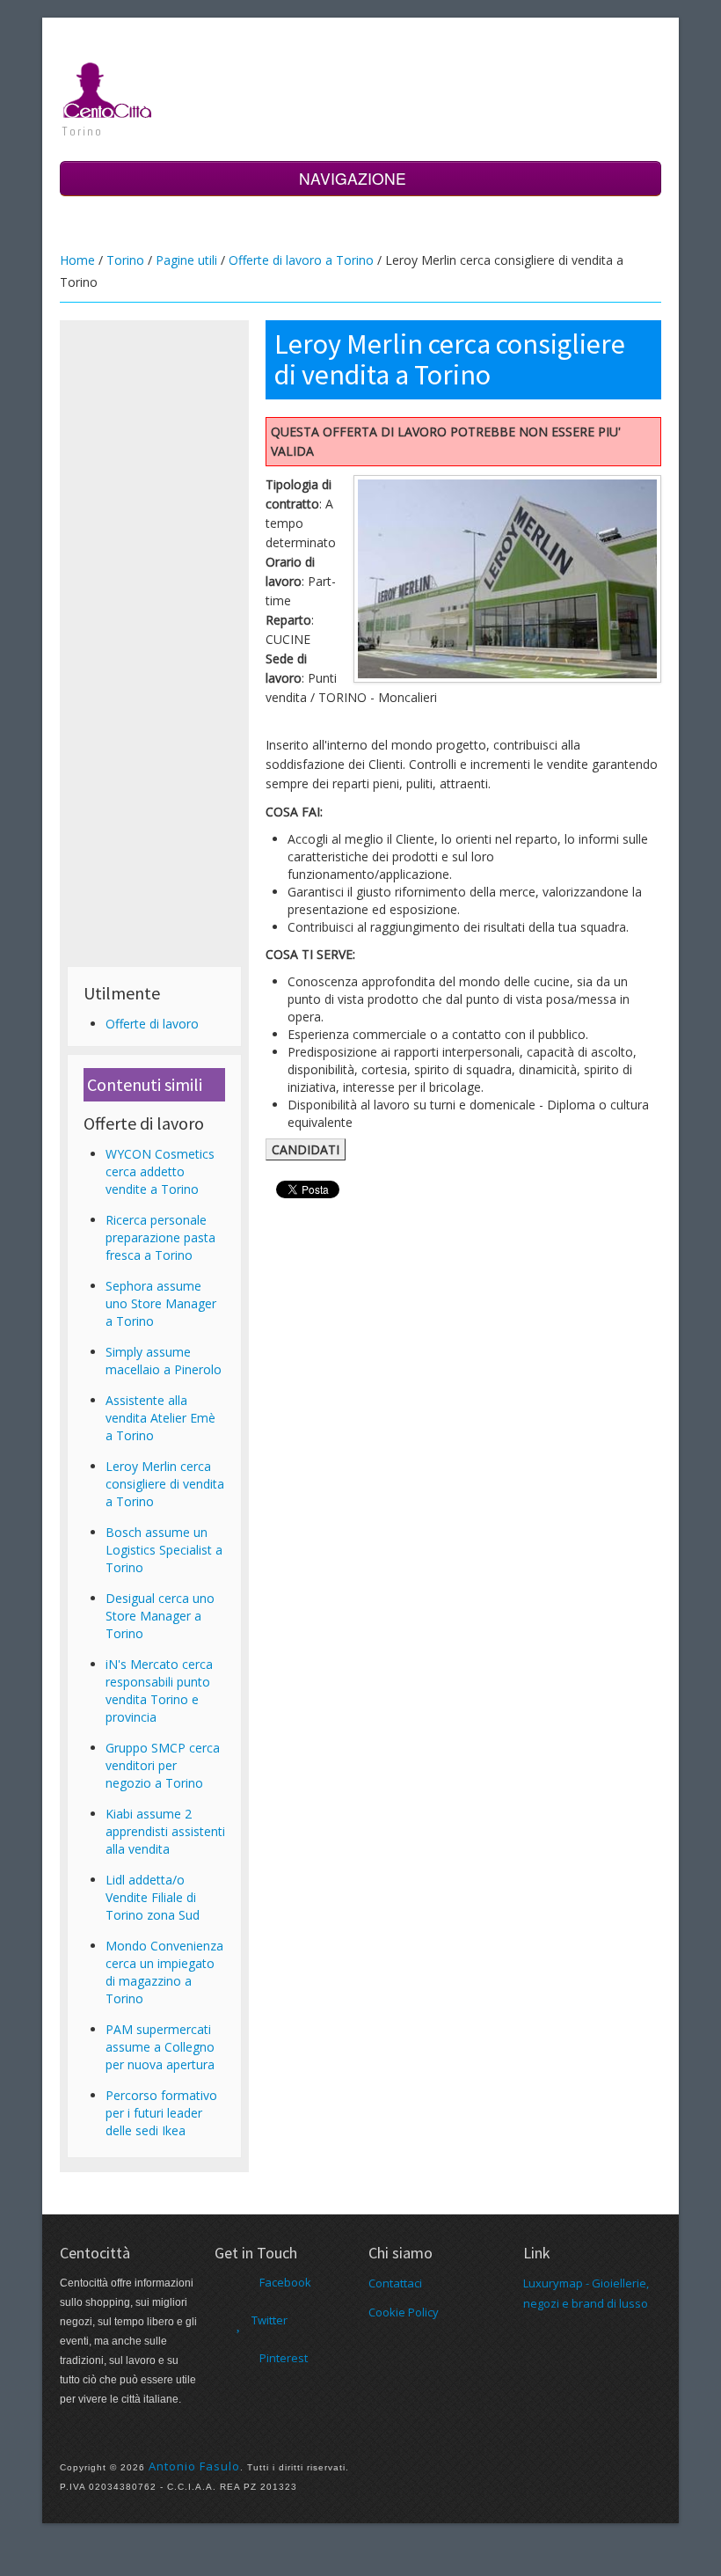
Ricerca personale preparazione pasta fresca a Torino (160, 1237)
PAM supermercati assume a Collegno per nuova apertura (160, 2047)
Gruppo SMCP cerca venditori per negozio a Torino (163, 1765)
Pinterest (284, 2358)
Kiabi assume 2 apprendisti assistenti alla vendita (165, 1831)
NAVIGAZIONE (355, 178)
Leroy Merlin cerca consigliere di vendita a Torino (165, 1484)
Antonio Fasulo (194, 2466)
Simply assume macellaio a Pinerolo (164, 1361)
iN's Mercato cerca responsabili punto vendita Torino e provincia (159, 1690)
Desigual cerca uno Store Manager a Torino (160, 1616)
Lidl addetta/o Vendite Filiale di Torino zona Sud (153, 1897)
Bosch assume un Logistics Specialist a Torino (164, 1550)
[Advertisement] (154, 591)
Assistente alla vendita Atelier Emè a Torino (160, 1418)
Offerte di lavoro (152, 1024)
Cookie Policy (404, 2312)
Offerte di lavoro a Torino (301, 260)
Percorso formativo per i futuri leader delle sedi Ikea (161, 2113)
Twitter (269, 2320)
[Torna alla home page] (108, 89)
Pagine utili (186, 260)
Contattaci (395, 2283)
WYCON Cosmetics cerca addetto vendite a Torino (160, 1171)
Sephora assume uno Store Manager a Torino (161, 1303)
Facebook (285, 2282)
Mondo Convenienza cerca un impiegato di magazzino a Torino (164, 1972)
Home (77, 260)
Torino (125, 260)
